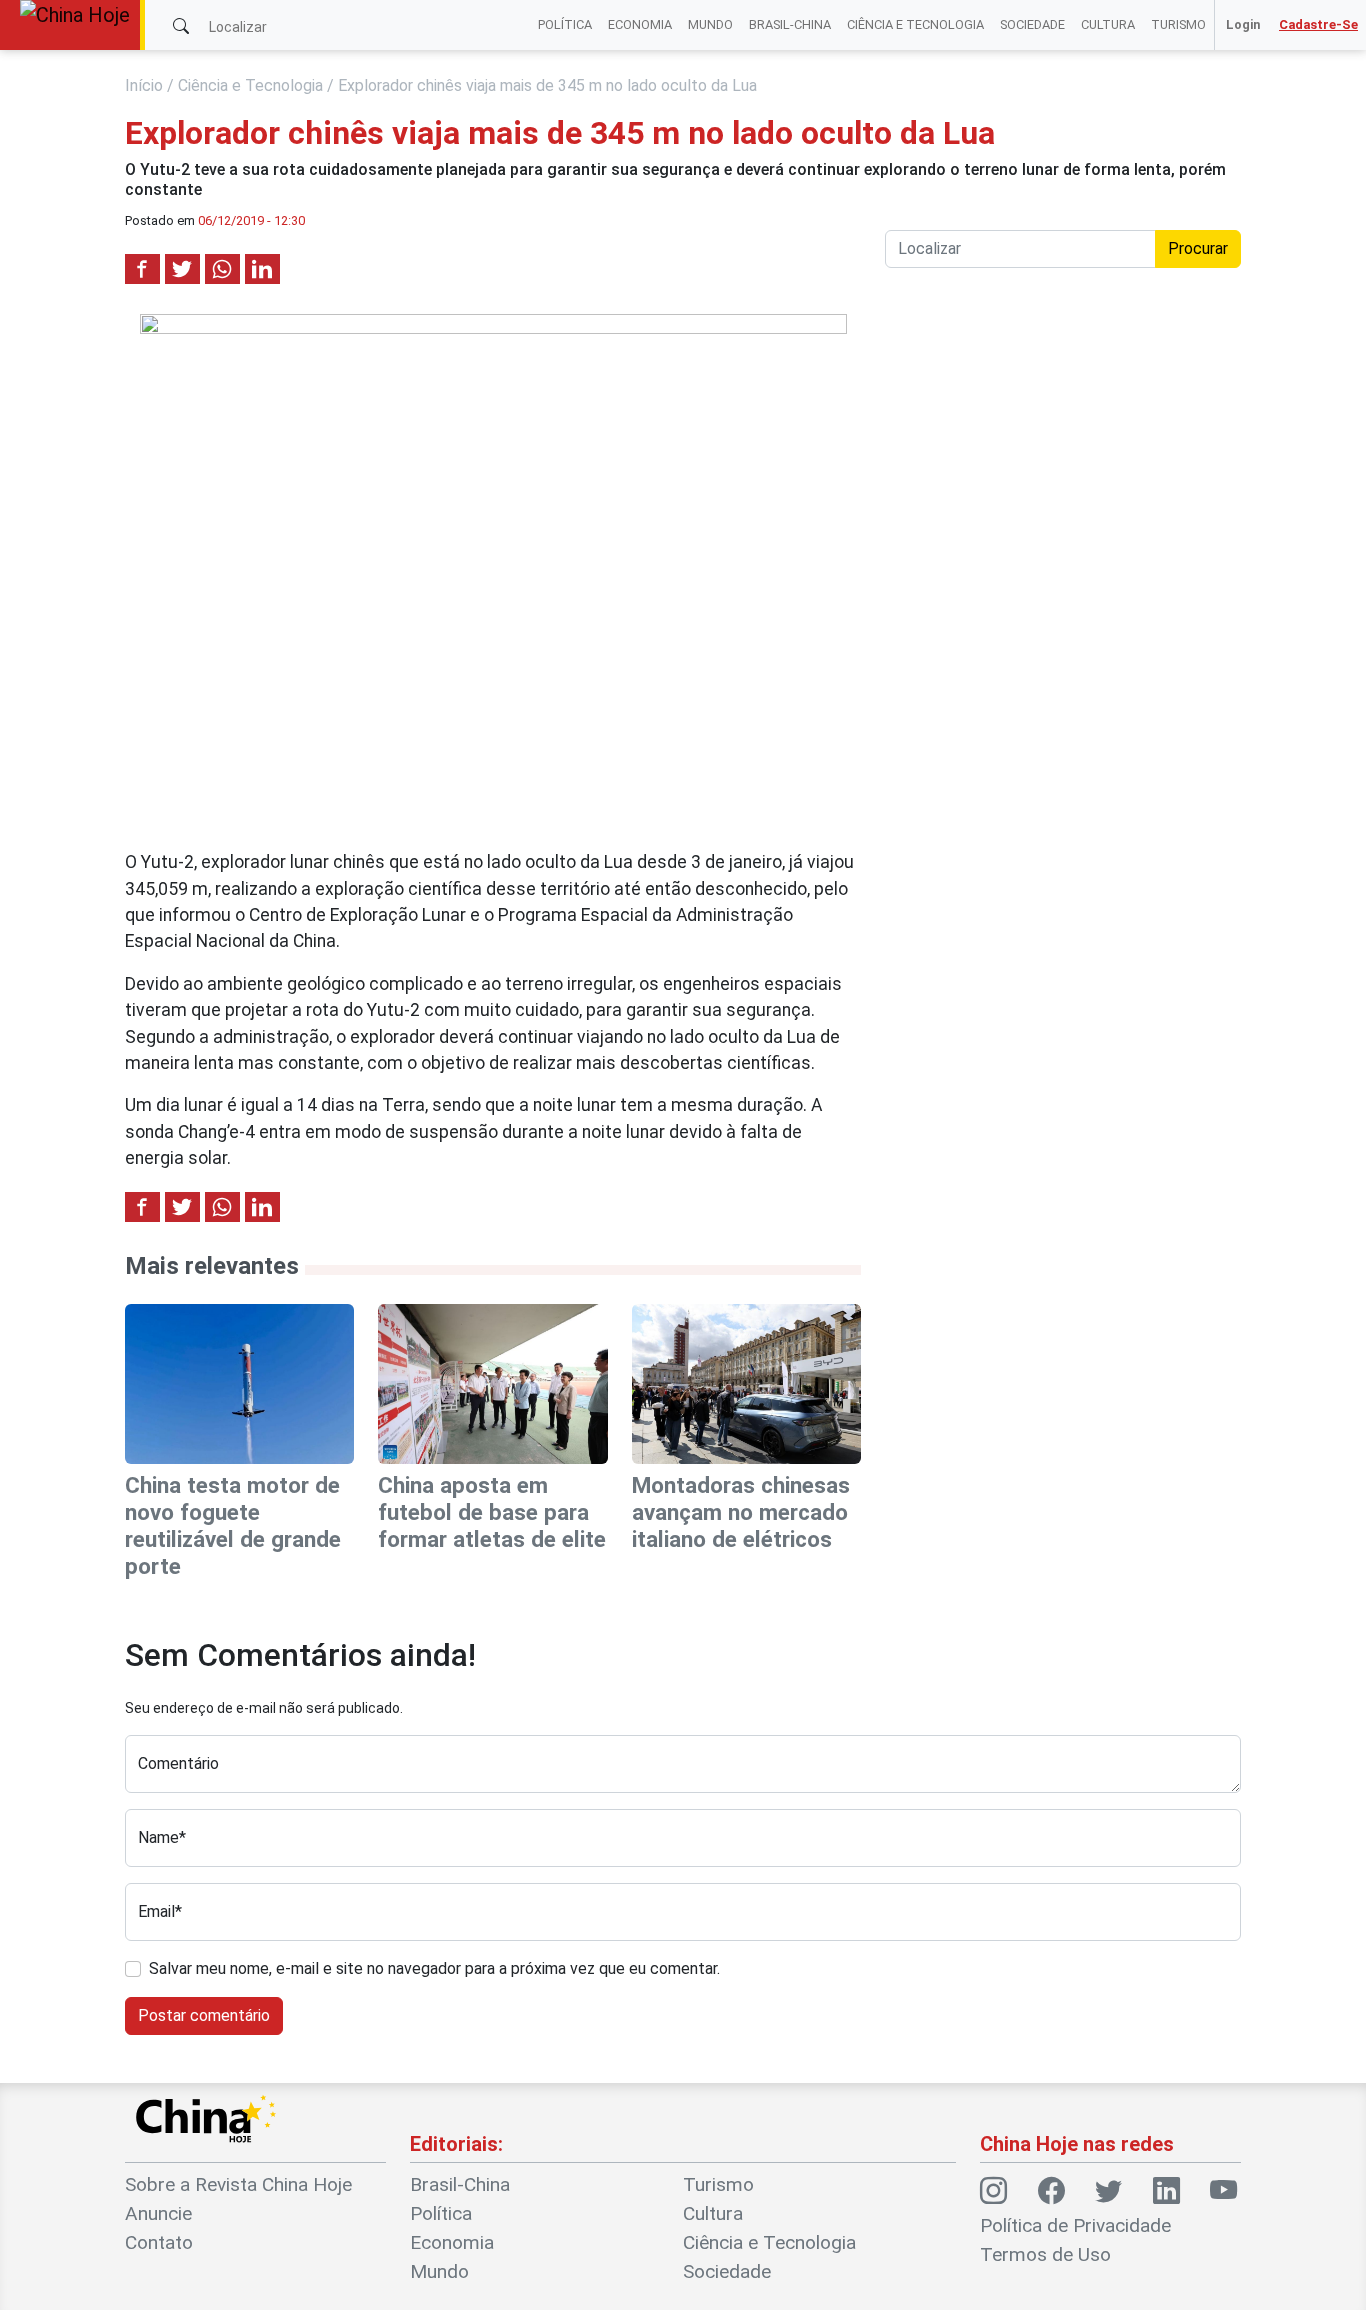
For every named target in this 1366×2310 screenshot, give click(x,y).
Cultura (1108, 24)
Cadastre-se (1318, 24)
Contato (159, 2242)
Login (1243, 24)
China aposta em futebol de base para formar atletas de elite (492, 1512)
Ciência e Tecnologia (915, 24)
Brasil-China (790, 24)
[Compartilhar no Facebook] (142, 269)
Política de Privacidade (1075, 2225)
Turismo (1178, 24)
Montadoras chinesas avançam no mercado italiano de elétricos (741, 1512)
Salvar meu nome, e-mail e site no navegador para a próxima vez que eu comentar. (434, 1968)
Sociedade (1032, 24)
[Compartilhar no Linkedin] (262, 269)
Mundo (710, 24)
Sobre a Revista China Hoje (238, 2184)
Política (565, 24)
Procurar (1198, 248)
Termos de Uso (1045, 2254)
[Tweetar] (182, 269)
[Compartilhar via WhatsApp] (222, 269)
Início (144, 85)
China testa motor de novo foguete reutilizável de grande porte (233, 1525)
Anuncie (158, 2213)
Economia (640, 24)
